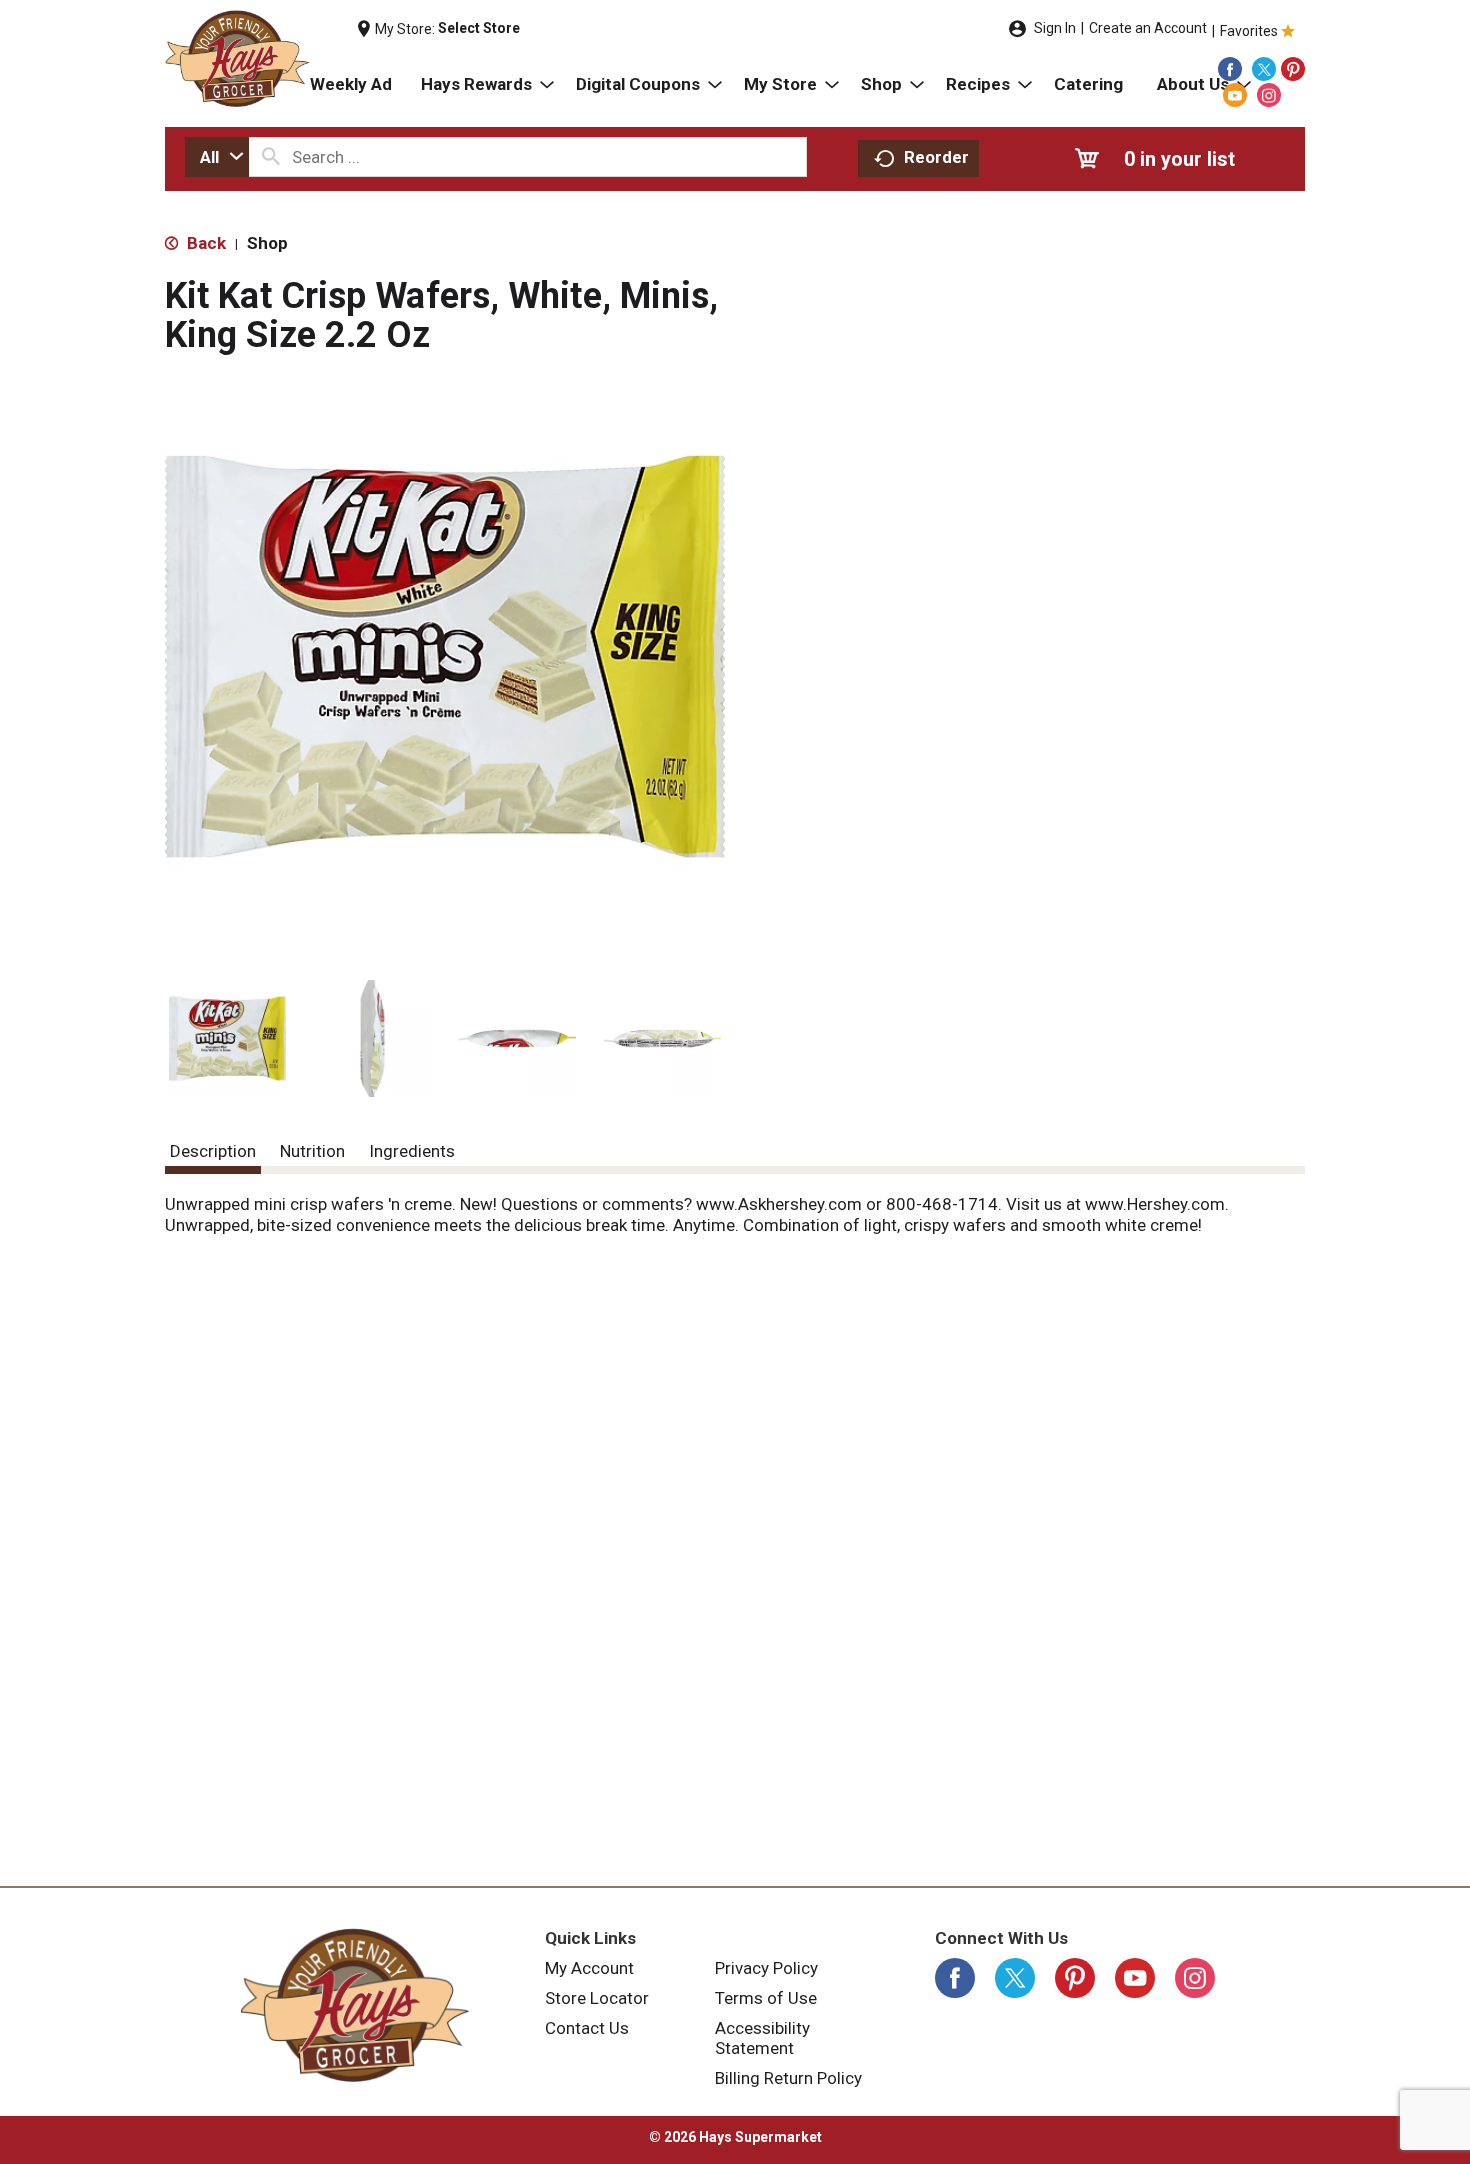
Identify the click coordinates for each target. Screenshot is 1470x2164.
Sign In (1055, 28)
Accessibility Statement (762, 2038)
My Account (589, 1968)
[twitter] (1264, 69)
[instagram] (1269, 95)
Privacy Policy (766, 1968)
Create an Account (1148, 28)
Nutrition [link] (312, 1151)
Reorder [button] (936, 157)
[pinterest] (1293, 69)
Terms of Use (766, 1998)
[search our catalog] (271, 157)
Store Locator (597, 1998)
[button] (227, 1038)
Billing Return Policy (788, 2078)
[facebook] (1230, 69)
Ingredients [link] (412, 1151)
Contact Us (587, 2028)
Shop (267, 243)
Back (204, 243)
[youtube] (1235, 95)
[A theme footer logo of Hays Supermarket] (355, 2005)
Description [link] (213, 1151)
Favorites (1249, 31)
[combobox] (217, 157)
